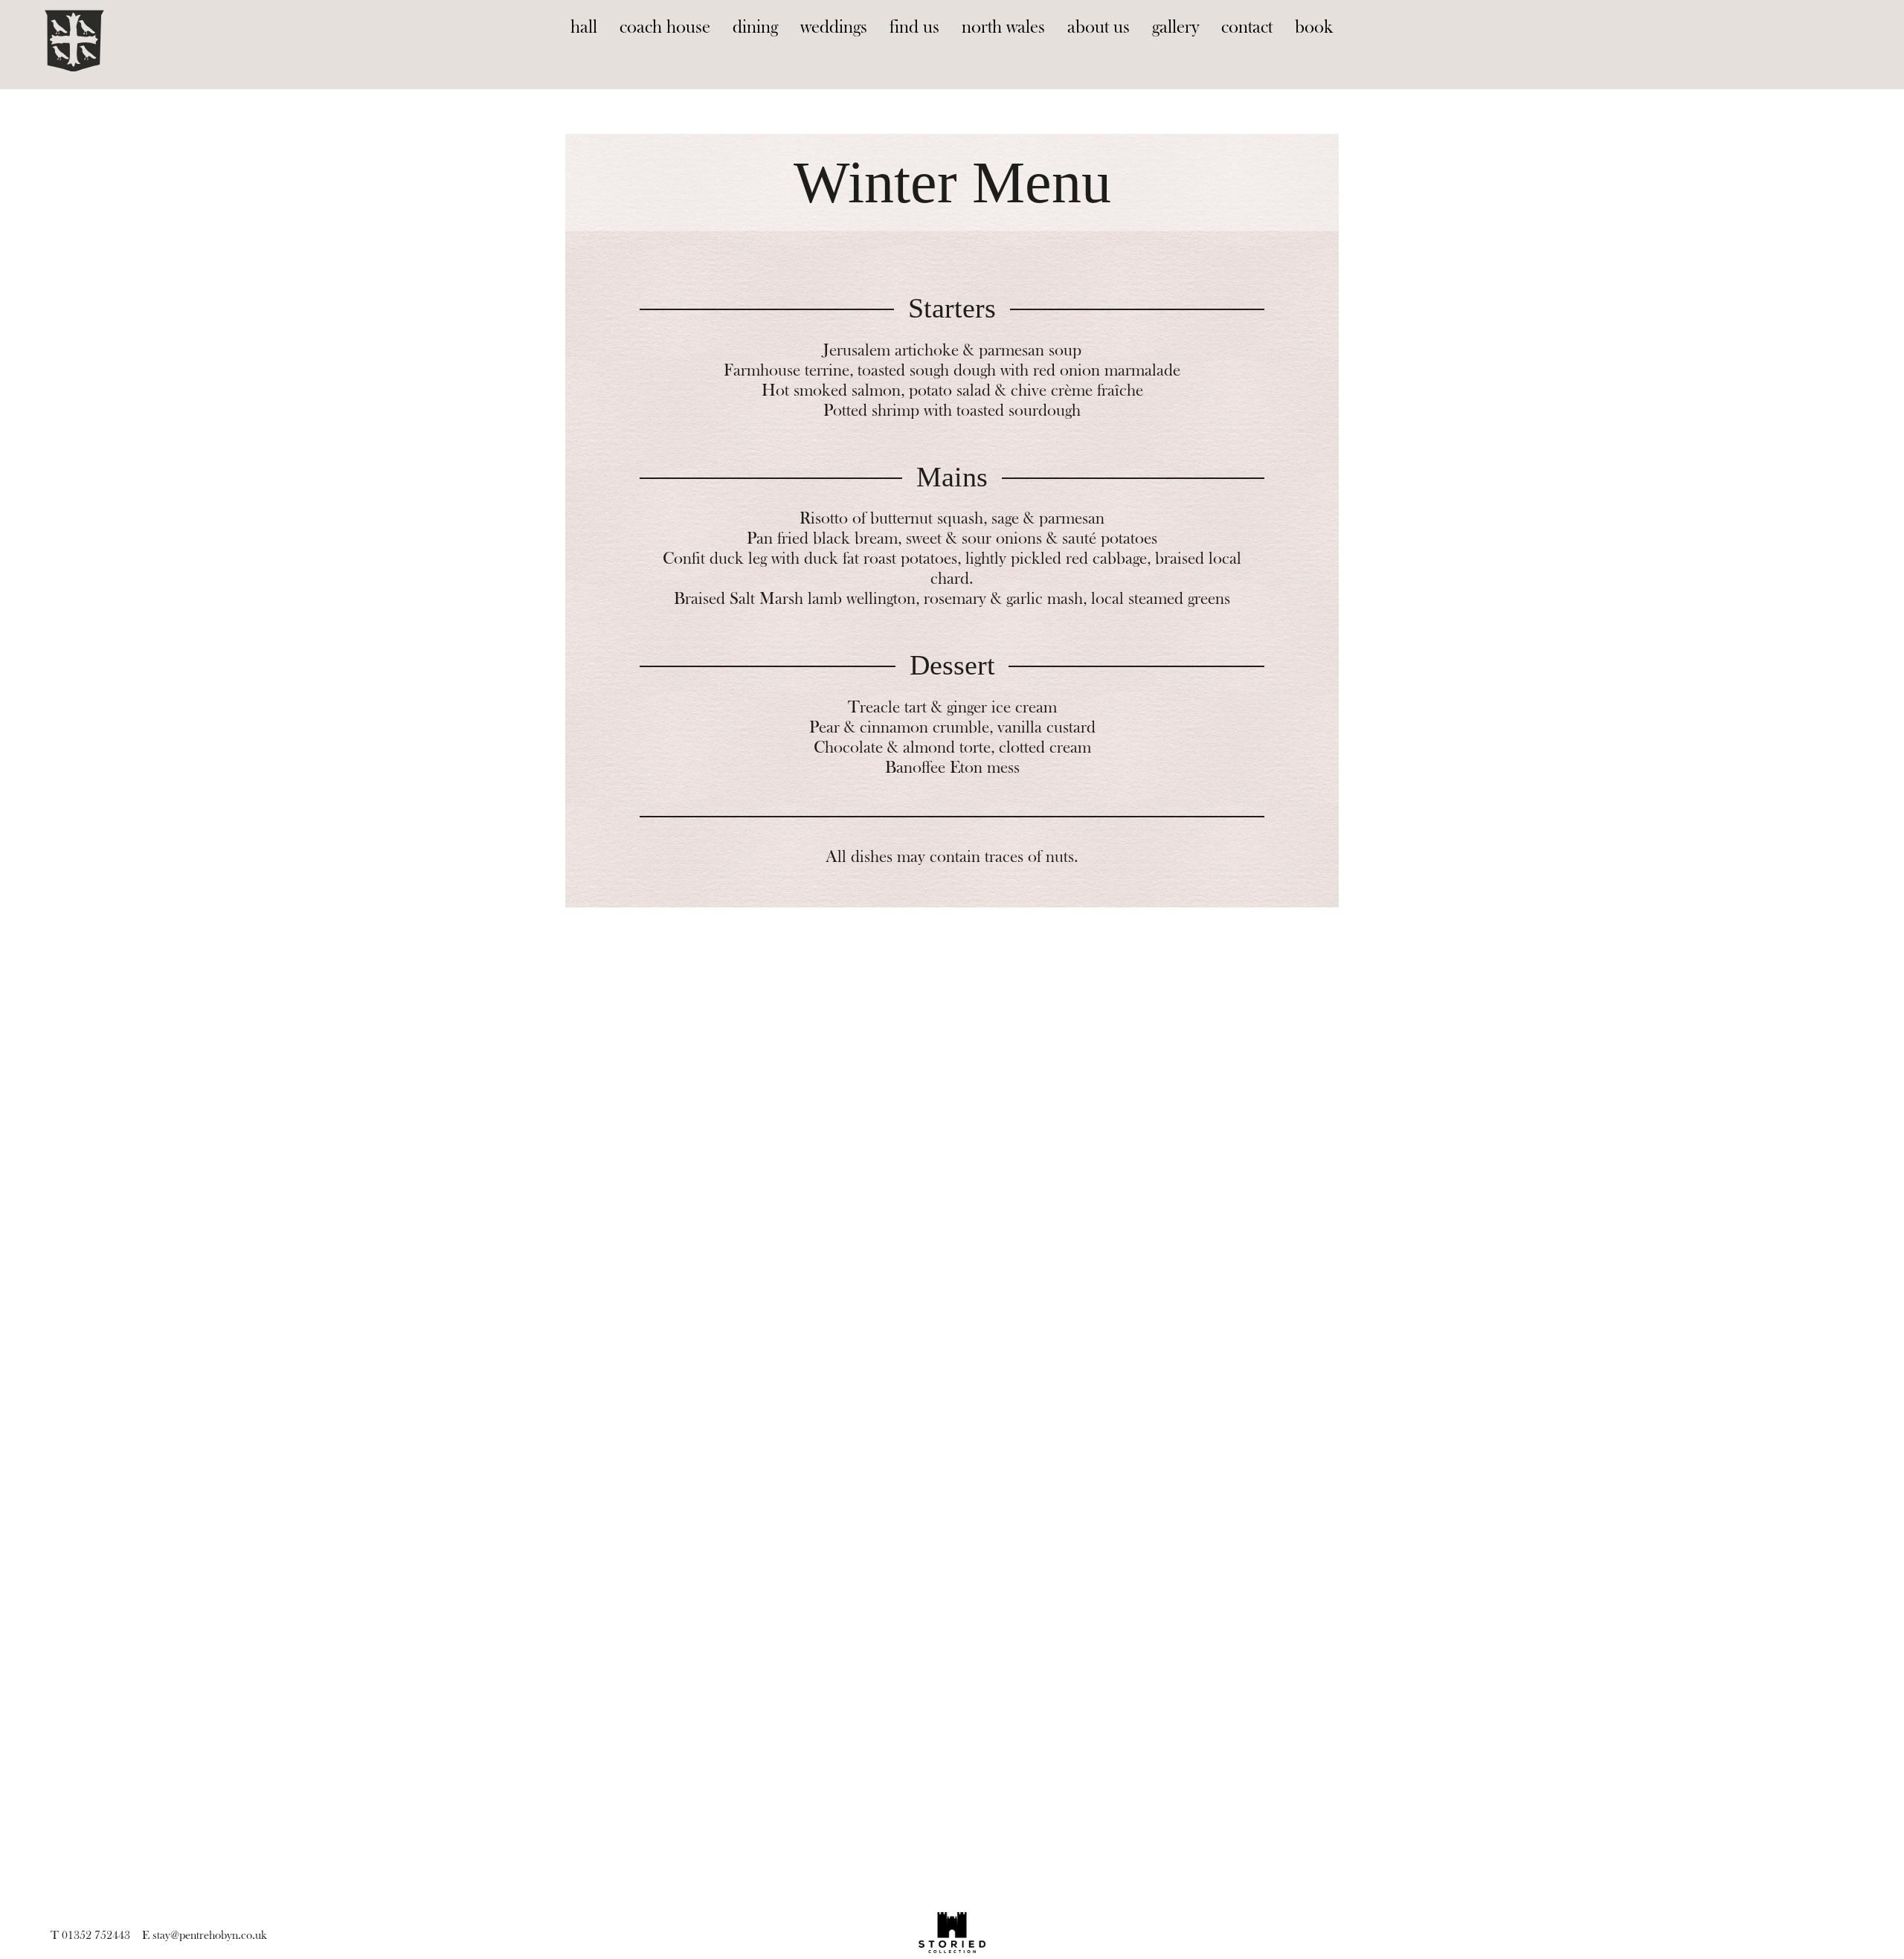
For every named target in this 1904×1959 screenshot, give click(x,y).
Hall (584, 27)
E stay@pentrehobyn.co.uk (205, 1935)
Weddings (834, 27)
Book (1314, 27)
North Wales (1003, 27)
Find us (914, 27)
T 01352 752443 (90, 1935)
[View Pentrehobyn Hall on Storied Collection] (952, 1933)
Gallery (1175, 27)
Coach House (665, 27)
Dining (755, 27)
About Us (1099, 27)
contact (1247, 27)
